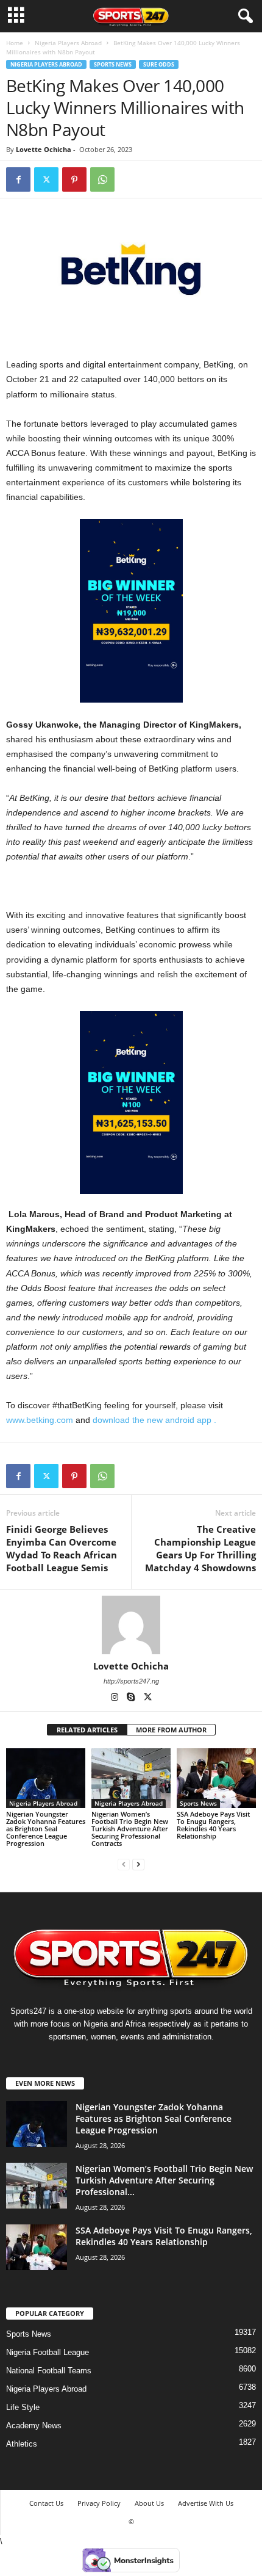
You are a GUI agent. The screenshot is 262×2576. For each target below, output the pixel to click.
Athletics (22, 2444)
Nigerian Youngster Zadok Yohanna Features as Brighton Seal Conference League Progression (46, 1829)
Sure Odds (159, 64)
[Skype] (132, 1698)
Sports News (113, 64)
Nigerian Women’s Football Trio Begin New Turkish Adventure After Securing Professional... (164, 2180)
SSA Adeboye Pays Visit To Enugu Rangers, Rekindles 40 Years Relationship (213, 1825)
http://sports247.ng (131, 1681)
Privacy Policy (99, 2503)
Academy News (34, 2426)
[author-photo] (131, 1625)
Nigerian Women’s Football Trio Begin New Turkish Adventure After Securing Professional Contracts (130, 1829)
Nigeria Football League (48, 2352)
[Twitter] (46, 179)
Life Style (23, 2407)
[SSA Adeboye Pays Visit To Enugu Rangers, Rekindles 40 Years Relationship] (216, 1778)
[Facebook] (18, 179)
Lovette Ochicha (44, 149)
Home (15, 43)
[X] (147, 1698)
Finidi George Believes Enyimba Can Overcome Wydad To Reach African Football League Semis (62, 1548)
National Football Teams (49, 2371)
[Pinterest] (74, 179)
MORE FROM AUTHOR (171, 1730)
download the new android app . (154, 1420)
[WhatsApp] (102, 179)
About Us (149, 2503)
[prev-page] (124, 1864)
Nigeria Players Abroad (68, 43)
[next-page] (138, 1864)
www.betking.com (40, 1420)
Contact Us (46, 2503)
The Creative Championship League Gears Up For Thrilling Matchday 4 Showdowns (200, 1548)
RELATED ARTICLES (87, 1730)
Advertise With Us (206, 2503)
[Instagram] (115, 1698)
